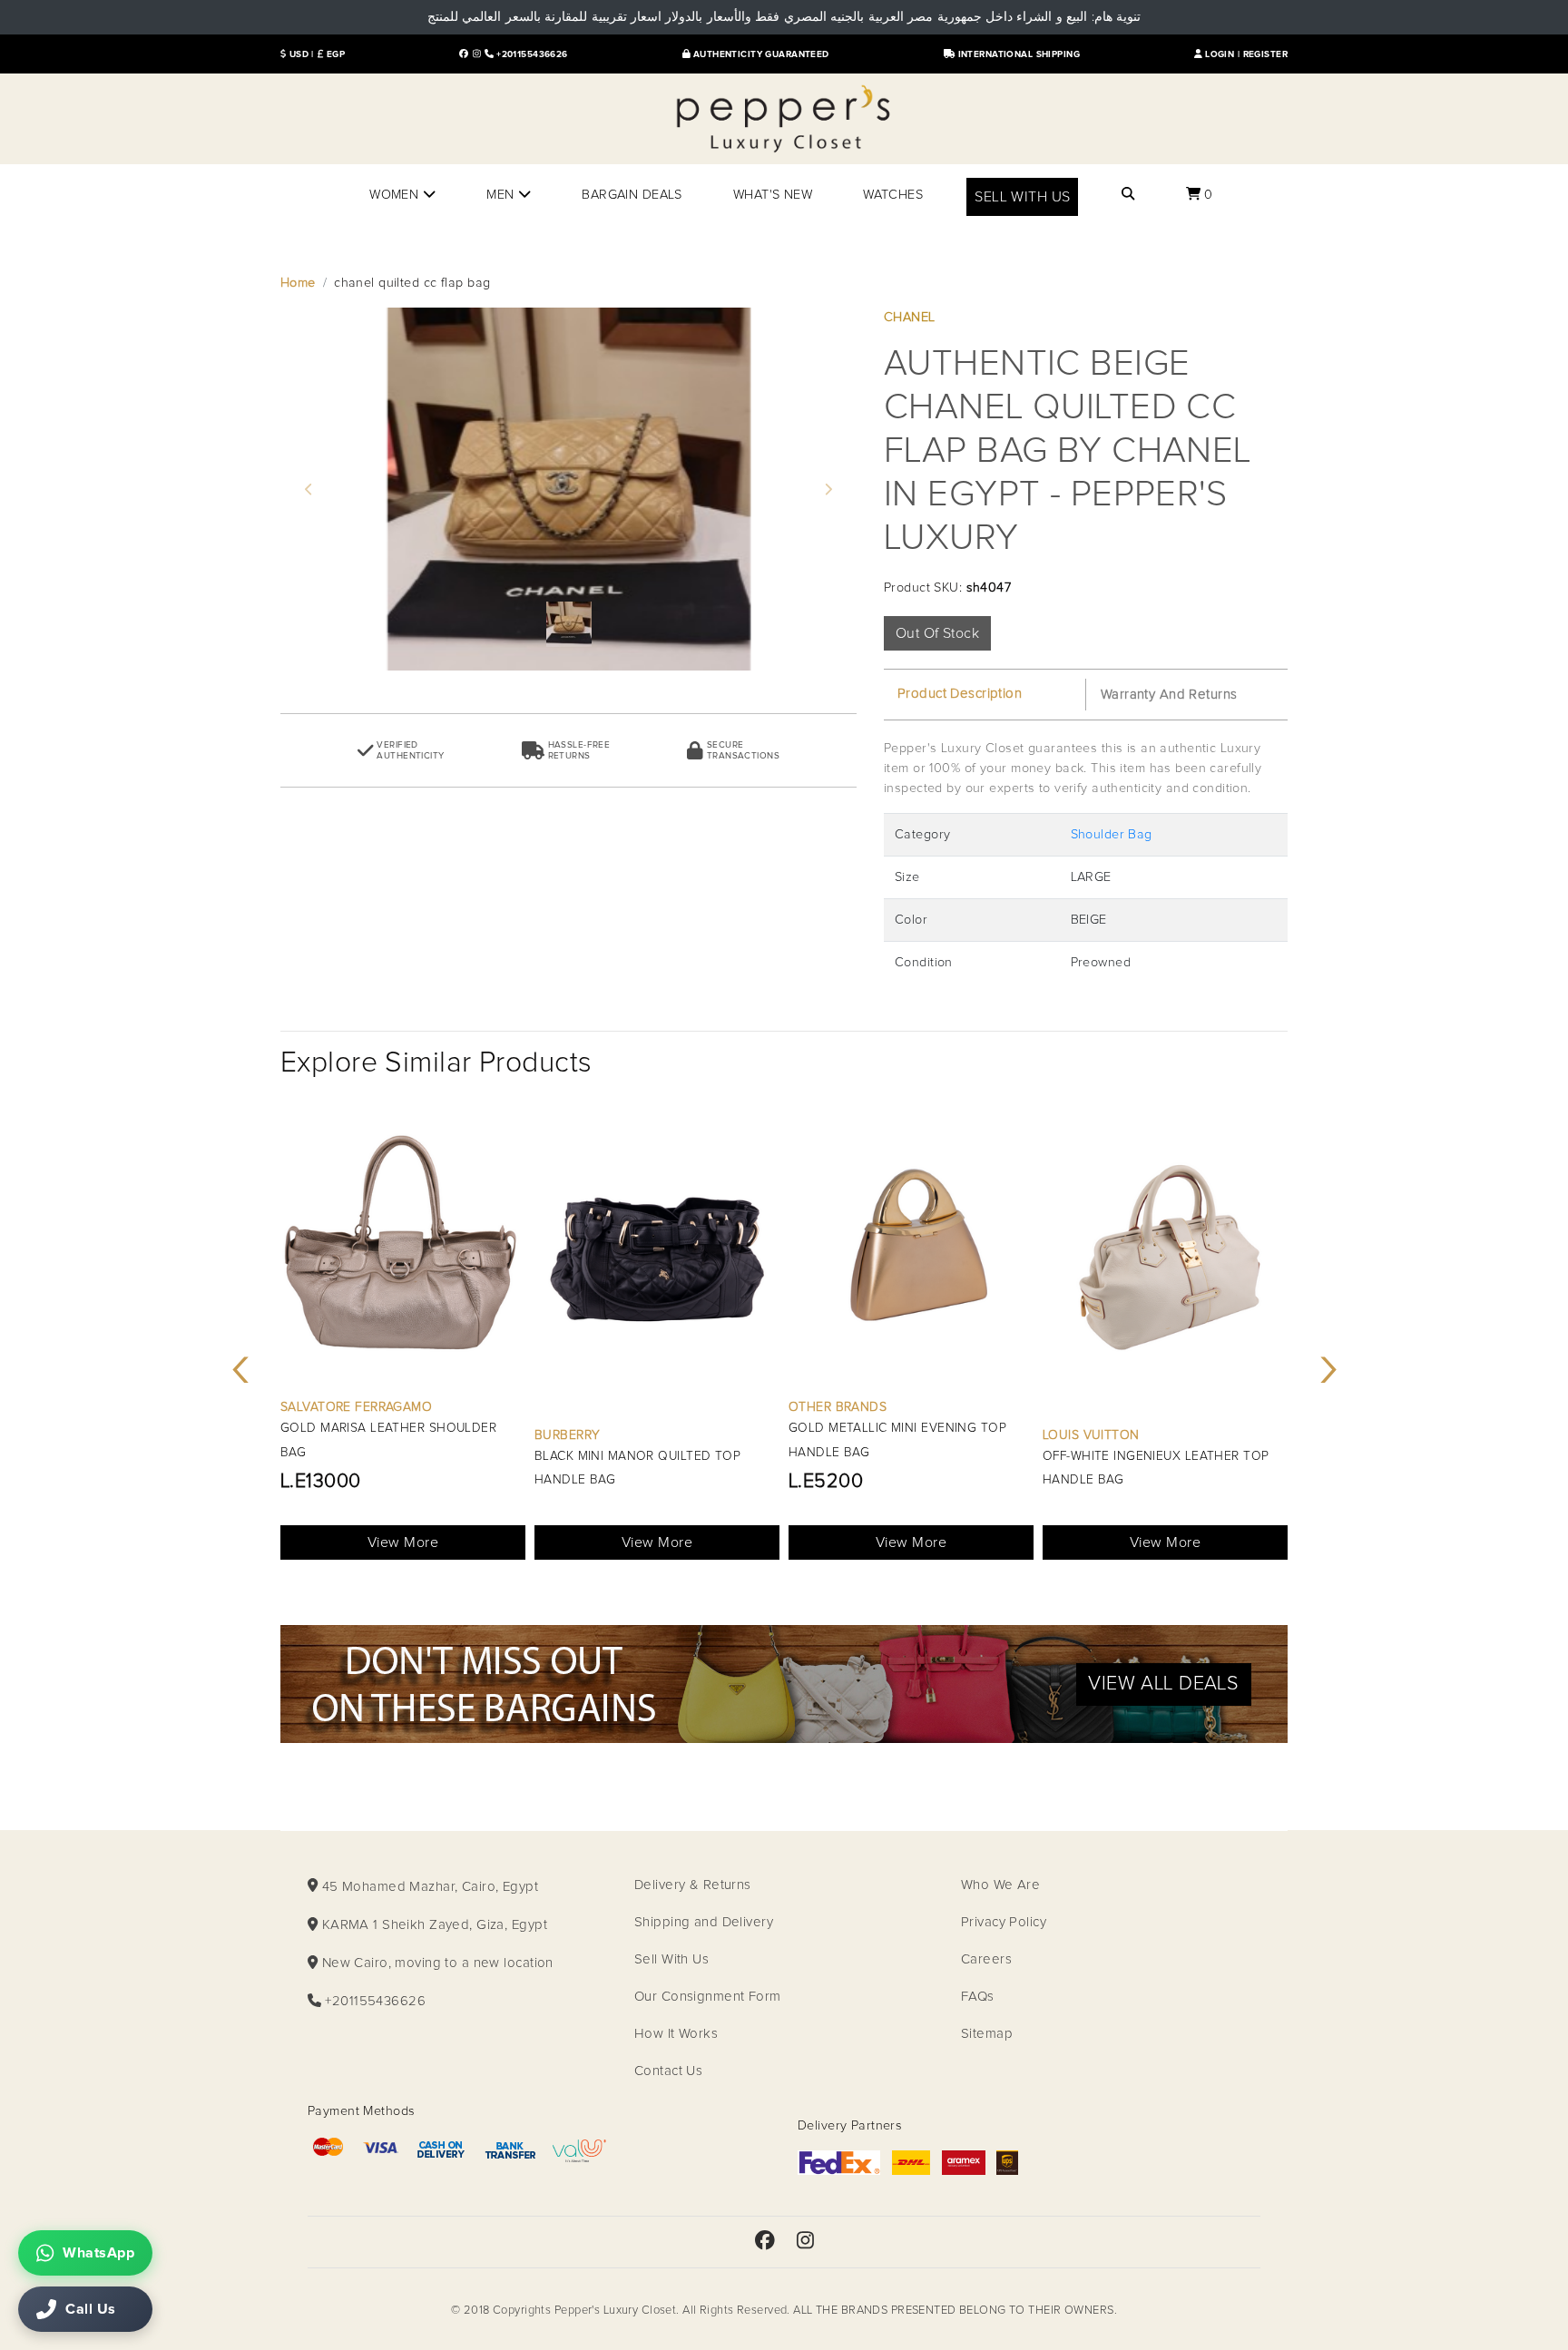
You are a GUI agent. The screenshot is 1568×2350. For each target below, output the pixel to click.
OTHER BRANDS (838, 1407)
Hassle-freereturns (579, 750)
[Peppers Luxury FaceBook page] (464, 54)
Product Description (960, 694)
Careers (986, 1959)
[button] (309, 489)
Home (298, 283)
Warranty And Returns (1169, 695)
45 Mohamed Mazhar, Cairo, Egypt (428, 1887)
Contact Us (668, 2071)
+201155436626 (531, 54)
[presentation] (240, 1366)
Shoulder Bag (1112, 835)
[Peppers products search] (1128, 195)
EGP (334, 54)
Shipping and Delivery (704, 1922)
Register (1265, 54)
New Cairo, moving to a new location (436, 1963)
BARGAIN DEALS (632, 195)
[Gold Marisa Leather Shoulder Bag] (403, 1249)
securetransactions (743, 750)
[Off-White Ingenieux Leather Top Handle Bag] (1165, 1264)
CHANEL (910, 318)
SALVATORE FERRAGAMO (356, 1407)
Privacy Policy (1004, 1922)
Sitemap (987, 2034)
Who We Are (1000, 1885)
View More (403, 1542)
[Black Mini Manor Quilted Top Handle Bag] (657, 1264)
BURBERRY (567, 1435)
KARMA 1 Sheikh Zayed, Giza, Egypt (432, 1925)
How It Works (676, 2034)
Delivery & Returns (693, 1885)
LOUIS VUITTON (1091, 1435)
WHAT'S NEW (773, 195)
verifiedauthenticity (410, 750)
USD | (300, 54)
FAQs (978, 1997)
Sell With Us (671, 1959)
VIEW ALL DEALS (1163, 1684)
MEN (502, 195)
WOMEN (396, 195)
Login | (1223, 54)
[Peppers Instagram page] (477, 54)
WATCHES (893, 195)
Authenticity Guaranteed (759, 54)
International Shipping (1017, 54)
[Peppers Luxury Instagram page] (805, 2242)
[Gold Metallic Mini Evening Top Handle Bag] (911, 1249)
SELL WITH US (1022, 197)
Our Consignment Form (708, 1997)
